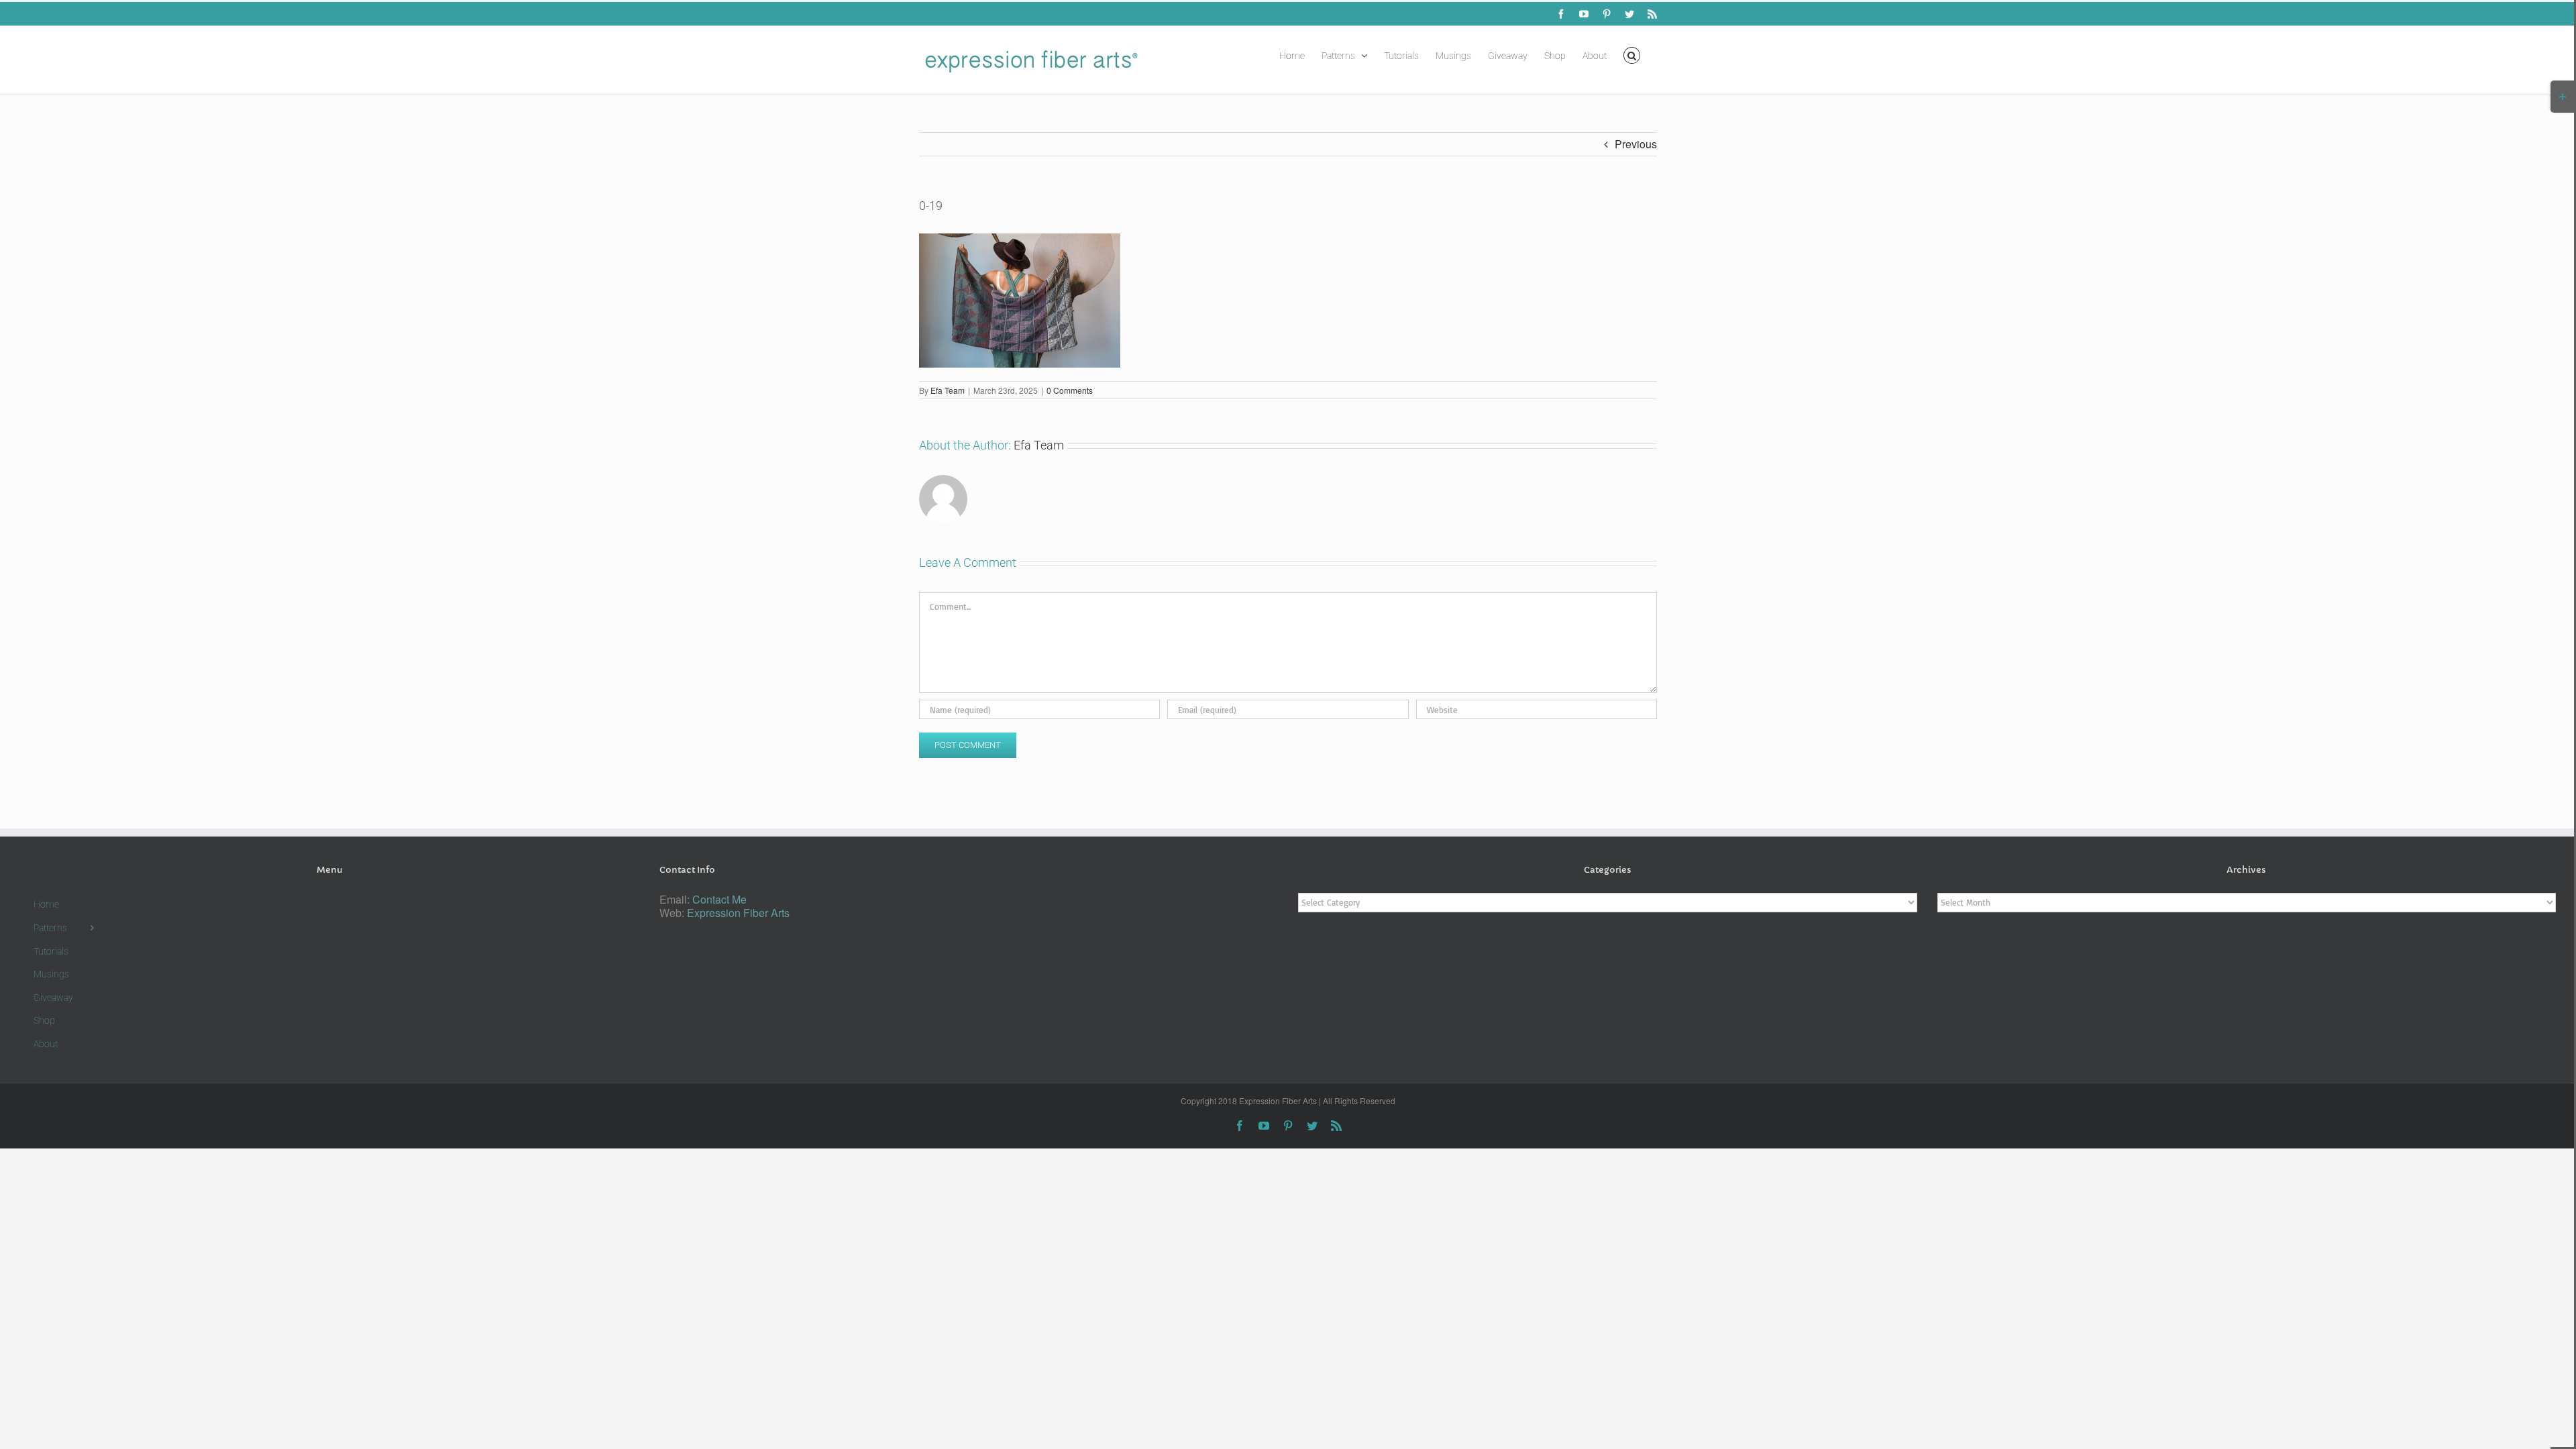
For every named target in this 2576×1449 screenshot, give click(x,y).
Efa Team (948, 390)
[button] (1632, 54)
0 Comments (1070, 390)
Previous (1636, 144)
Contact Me (719, 899)
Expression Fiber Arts (738, 913)
